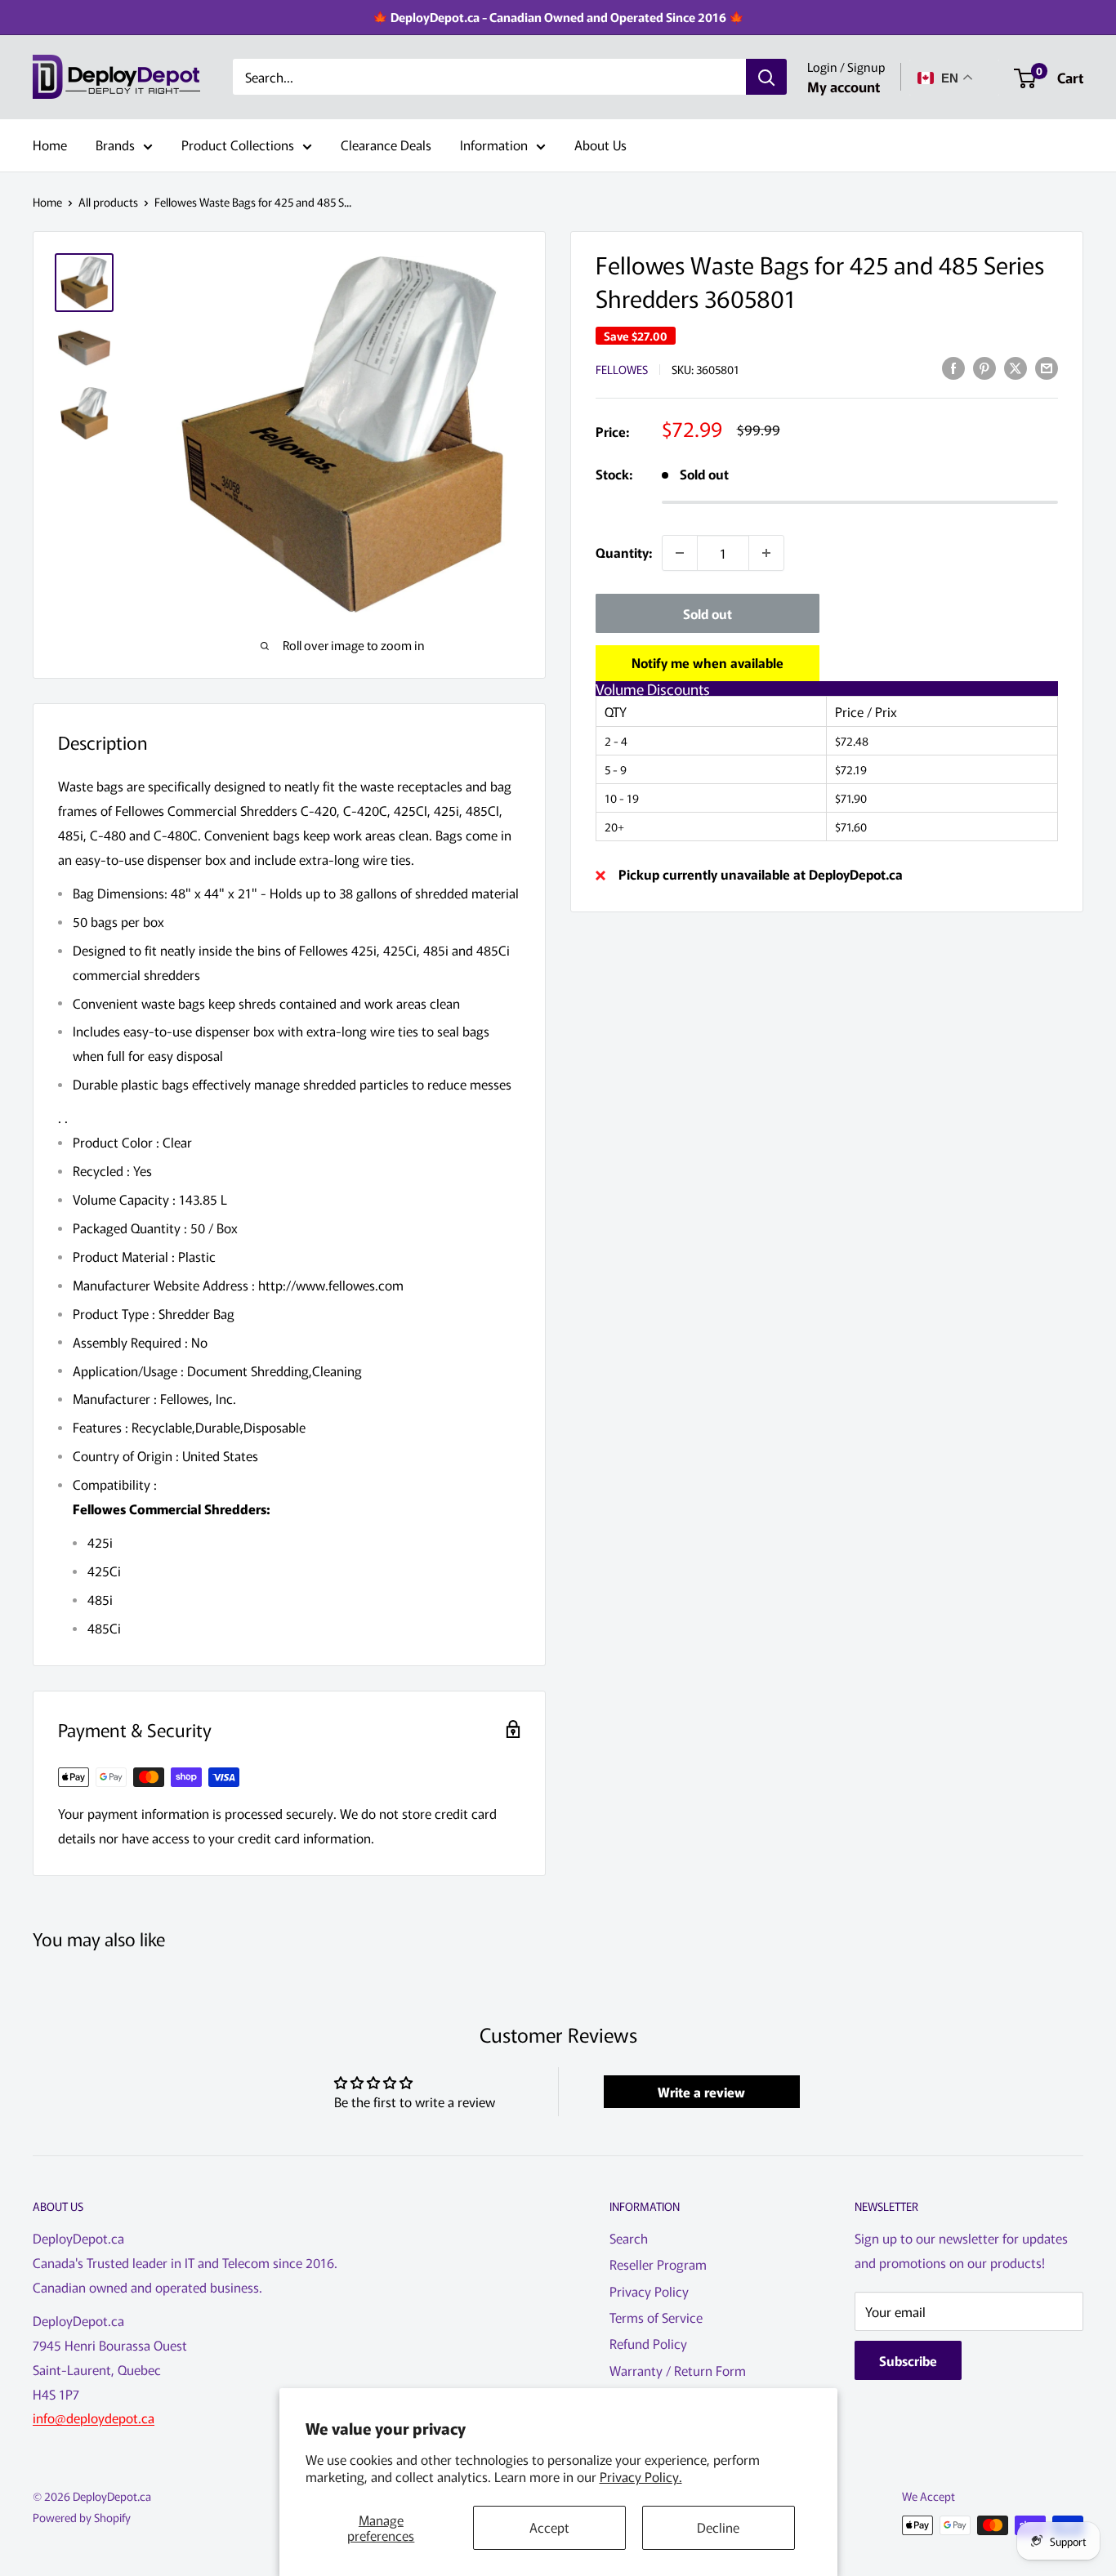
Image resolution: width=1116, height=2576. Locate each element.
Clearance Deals (386, 145)
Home (50, 145)
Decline (718, 2527)
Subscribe (908, 2360)
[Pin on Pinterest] (984, 367)
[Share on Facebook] (953, 367)
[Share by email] (1047, 367)
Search (629, 2238)
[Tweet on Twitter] (1016, 367)
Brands (115, 145)
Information (494, 145)
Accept (549, 2527)
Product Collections (238, 145)
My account (844, 86)
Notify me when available (708, 662)
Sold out (708, 613)
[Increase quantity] (766, 553)
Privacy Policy (649, 2291)
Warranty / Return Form (678, 2370)
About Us (600, 145)
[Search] (766, 78)
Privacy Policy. (641, 2476)
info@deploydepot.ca (94, 2418)
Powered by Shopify (82, 2517)
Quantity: (624, 552)
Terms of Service (656, 2317)
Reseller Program (658, 2264)
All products (108, 202)
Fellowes (622, 369)
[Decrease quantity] (680, 553)
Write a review (701, 2092)
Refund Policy (648, 2343)
